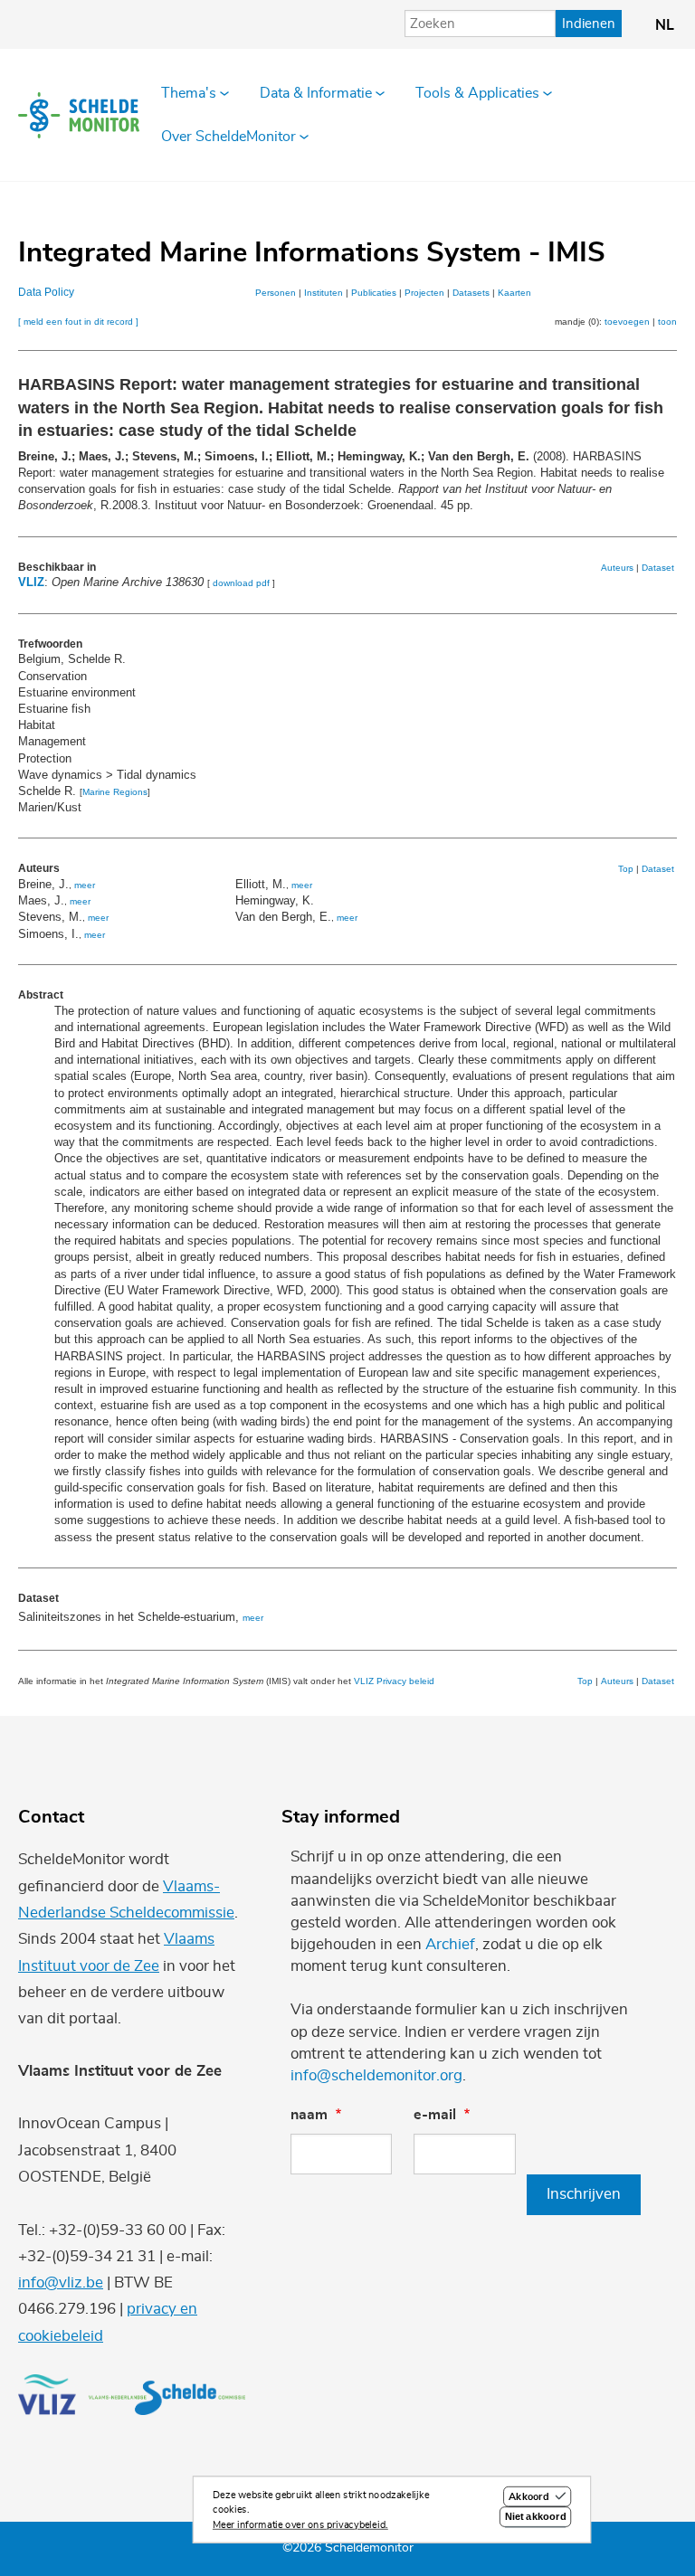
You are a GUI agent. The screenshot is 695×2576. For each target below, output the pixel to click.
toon (667, 322)
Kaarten (514, 293)
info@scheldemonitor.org (376, 2075)
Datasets (471, 293)
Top (626, 869)
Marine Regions (115, 792)
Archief (450, 1944)
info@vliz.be (61, 2282)
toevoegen (627, 322)
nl (665, 25)
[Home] (79, 115)
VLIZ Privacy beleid (394, 1681)
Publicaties (374, 293)
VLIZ (31, 582)
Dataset (658, 568)
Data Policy (46, 292)
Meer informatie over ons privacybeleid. (300, 2525)
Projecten (424, 293)
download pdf (241, 583)
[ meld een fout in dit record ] (78, 322)
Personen (276, 293)
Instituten (324, 293)
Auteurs (617, 568)
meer (85, 885)
